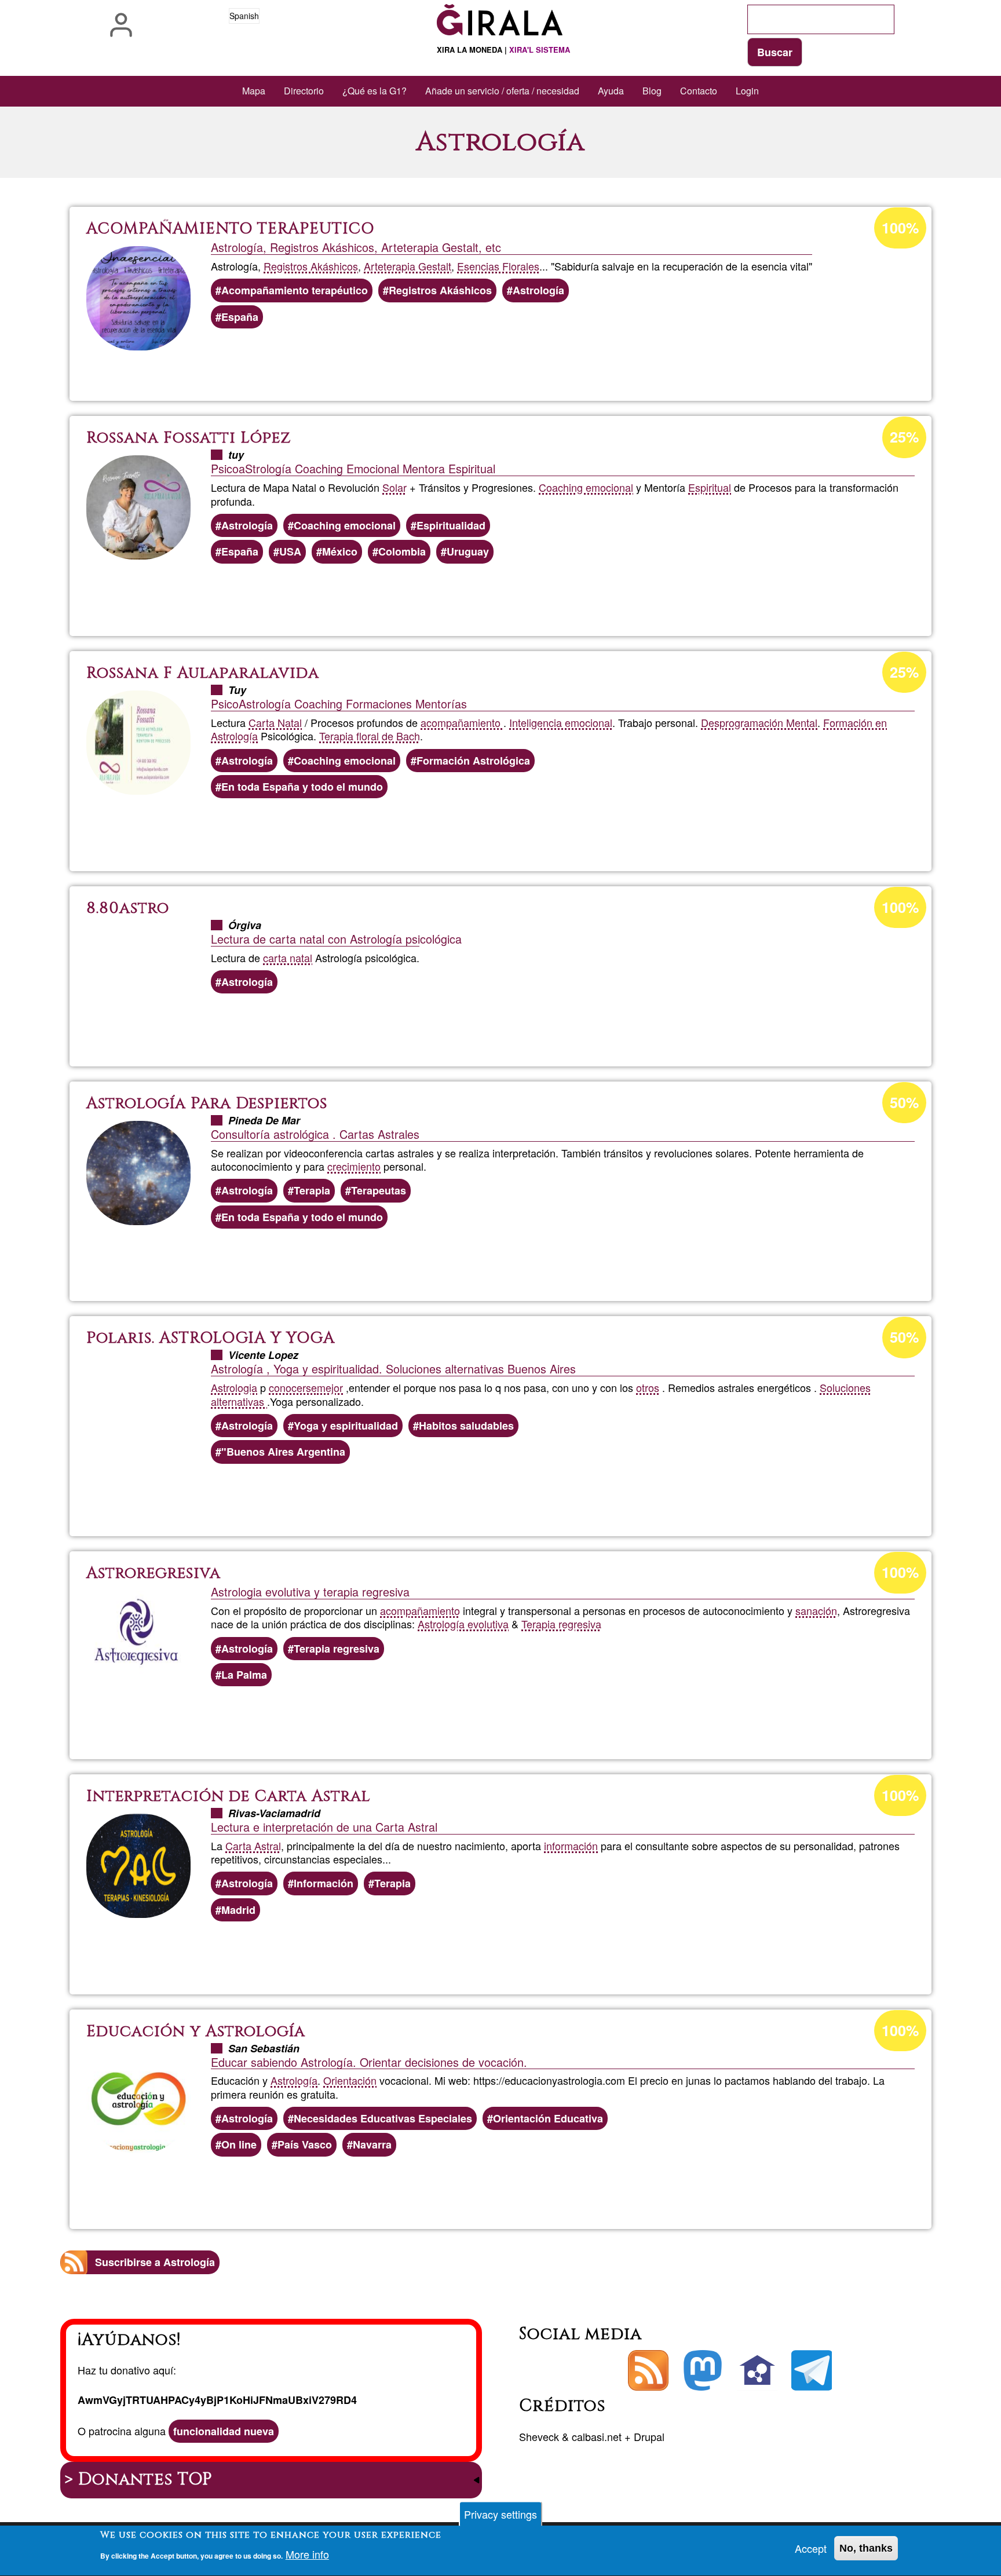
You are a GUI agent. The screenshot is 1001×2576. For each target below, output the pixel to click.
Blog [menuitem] (652, 91)
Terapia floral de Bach (370, 736)
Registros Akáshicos (311, 266)
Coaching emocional (586, 487)
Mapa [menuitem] (254, 91)
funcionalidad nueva (224, 2431)
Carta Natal (275, 722)
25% (904, 437)
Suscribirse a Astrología (155, 2262)
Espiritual (710, 487)
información (571, 1846)
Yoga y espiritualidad (346, 1426)
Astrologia (234, 1387)
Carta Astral (253, 1846)
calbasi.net (597, 2436)
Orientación (350, 2080)
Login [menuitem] (747, 91)
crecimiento (354, 1166)
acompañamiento (462, 722)
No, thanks (866, 2548)
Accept (811, 2548)
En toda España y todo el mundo (302, 787)
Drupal (649, 2436)
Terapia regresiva (561, 1624)
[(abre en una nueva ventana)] (703, 2370)
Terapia (312, 1190)
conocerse (293, 1387)
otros (648, 1387)
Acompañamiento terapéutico (295, 290)
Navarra (372, 2144)
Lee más (509, 361)
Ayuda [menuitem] (611, 91)
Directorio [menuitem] (304, 91)
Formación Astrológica (473, 761)
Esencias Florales (498, 266)
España (240, 317)
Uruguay (468, 551)
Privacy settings (500, 2514)
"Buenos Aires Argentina (283, 1452)
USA (290, 551)
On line (239, 2144)
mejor (330, 1387)
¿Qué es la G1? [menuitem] (375, 91)
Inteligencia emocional (561, 722)
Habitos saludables (466, 1426)
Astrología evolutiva (463, 1624)
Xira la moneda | (503, 50)
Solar (394, 487)
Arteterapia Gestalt (408, 266)
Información (324, 1883)
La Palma (244, 1675)
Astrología (538, 290)
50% (904, 1102)
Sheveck (539, 2436)
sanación (816, 1610)
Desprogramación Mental (759, 722)
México (340, 551)
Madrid (238, 1910)
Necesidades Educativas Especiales (383, 2118)
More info (307, 2554)
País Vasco (305, 2144)
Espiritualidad (451, 525)
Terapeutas (379, 1190)
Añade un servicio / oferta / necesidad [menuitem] (502, 91)
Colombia (402, 551)
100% (900, 228)
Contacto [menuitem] (699, 91)
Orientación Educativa (548, 2118)
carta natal (288, 958)
